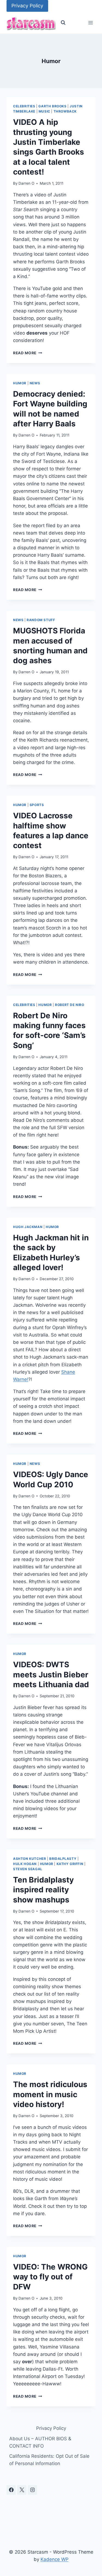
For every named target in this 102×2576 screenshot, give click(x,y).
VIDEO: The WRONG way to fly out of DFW (50, 2277)
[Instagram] (32, 2490)
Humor (20, 383)
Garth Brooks (52, 106)
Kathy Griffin (70, 1864)
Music (44, 111)
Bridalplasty (63, 1859)
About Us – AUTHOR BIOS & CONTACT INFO (40, 2442)
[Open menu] (90, 23)
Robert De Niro (69, 1005)
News (35, 383)
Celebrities (24, 106)
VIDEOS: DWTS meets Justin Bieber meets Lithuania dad (51, 1674)
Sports (37, 805)
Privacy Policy (27, 6)
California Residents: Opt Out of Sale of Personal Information (49, 2460)
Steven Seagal (28, 1869)
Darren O (26, 183)
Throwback (65, 111)
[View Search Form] (63, 23)
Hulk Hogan (25, 1864)
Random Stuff (41, 620)
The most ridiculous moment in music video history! (50, 2094)
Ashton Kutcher (30, 1859)
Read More (28, 353)
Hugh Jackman (28, 1227)
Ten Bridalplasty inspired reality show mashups (43, 1890)
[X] (22, 2490)
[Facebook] (11, 2490)
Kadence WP (55, 2559)
